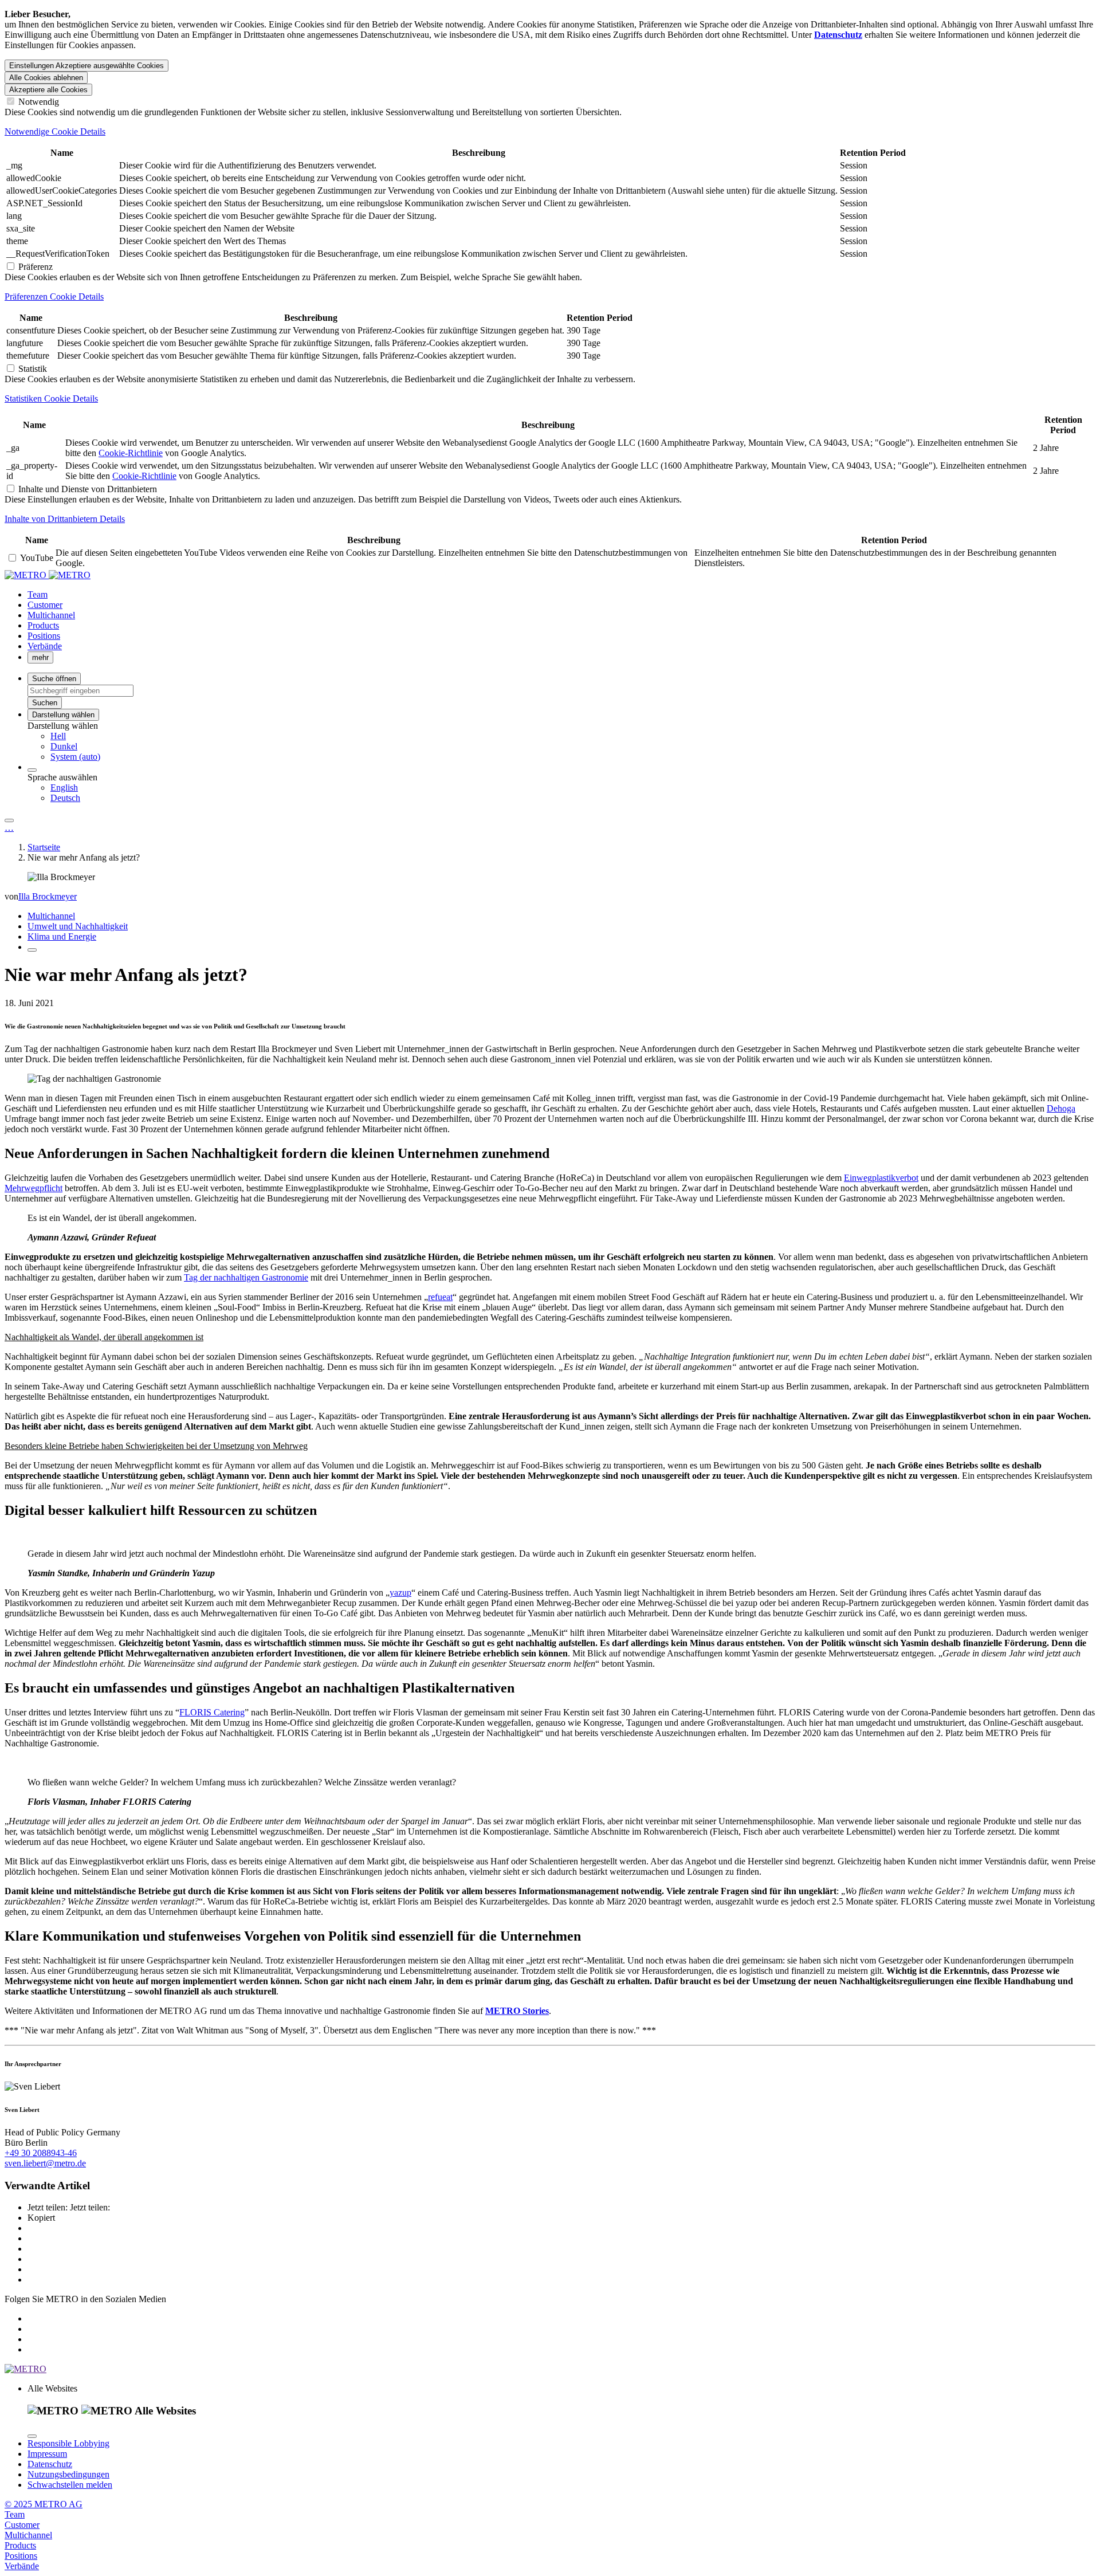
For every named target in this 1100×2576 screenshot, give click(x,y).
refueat (440, 1297)
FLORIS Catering (212, 1712)
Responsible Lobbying (68, 2443)
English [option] (64, 788)
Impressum (47, 2454)
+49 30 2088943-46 (41, 2153)
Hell (58, 736)
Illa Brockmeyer (48, 896)
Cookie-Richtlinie (131, 453)
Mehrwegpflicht (34, 1188)
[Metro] (48, 575)
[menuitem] (573, 736)
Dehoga (1061, 1108)
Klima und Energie (62, 936)
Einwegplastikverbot (881, 1178)
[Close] (32, 2436)
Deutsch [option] (65, 798)
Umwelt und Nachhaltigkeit (78, 926)
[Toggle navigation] (9, 820)
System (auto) (75, 757)
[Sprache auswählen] (32, 770)
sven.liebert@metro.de (45, 2163)
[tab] (550, 132)
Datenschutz (50, 2464)
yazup (400, 1593)
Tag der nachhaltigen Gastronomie (246, 1277)
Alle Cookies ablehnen (46, 78)
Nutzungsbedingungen (68, 2474)
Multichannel (51, 916)
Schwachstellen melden (70, 2485)
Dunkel (64, 746)
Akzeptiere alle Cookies (48, 90)
